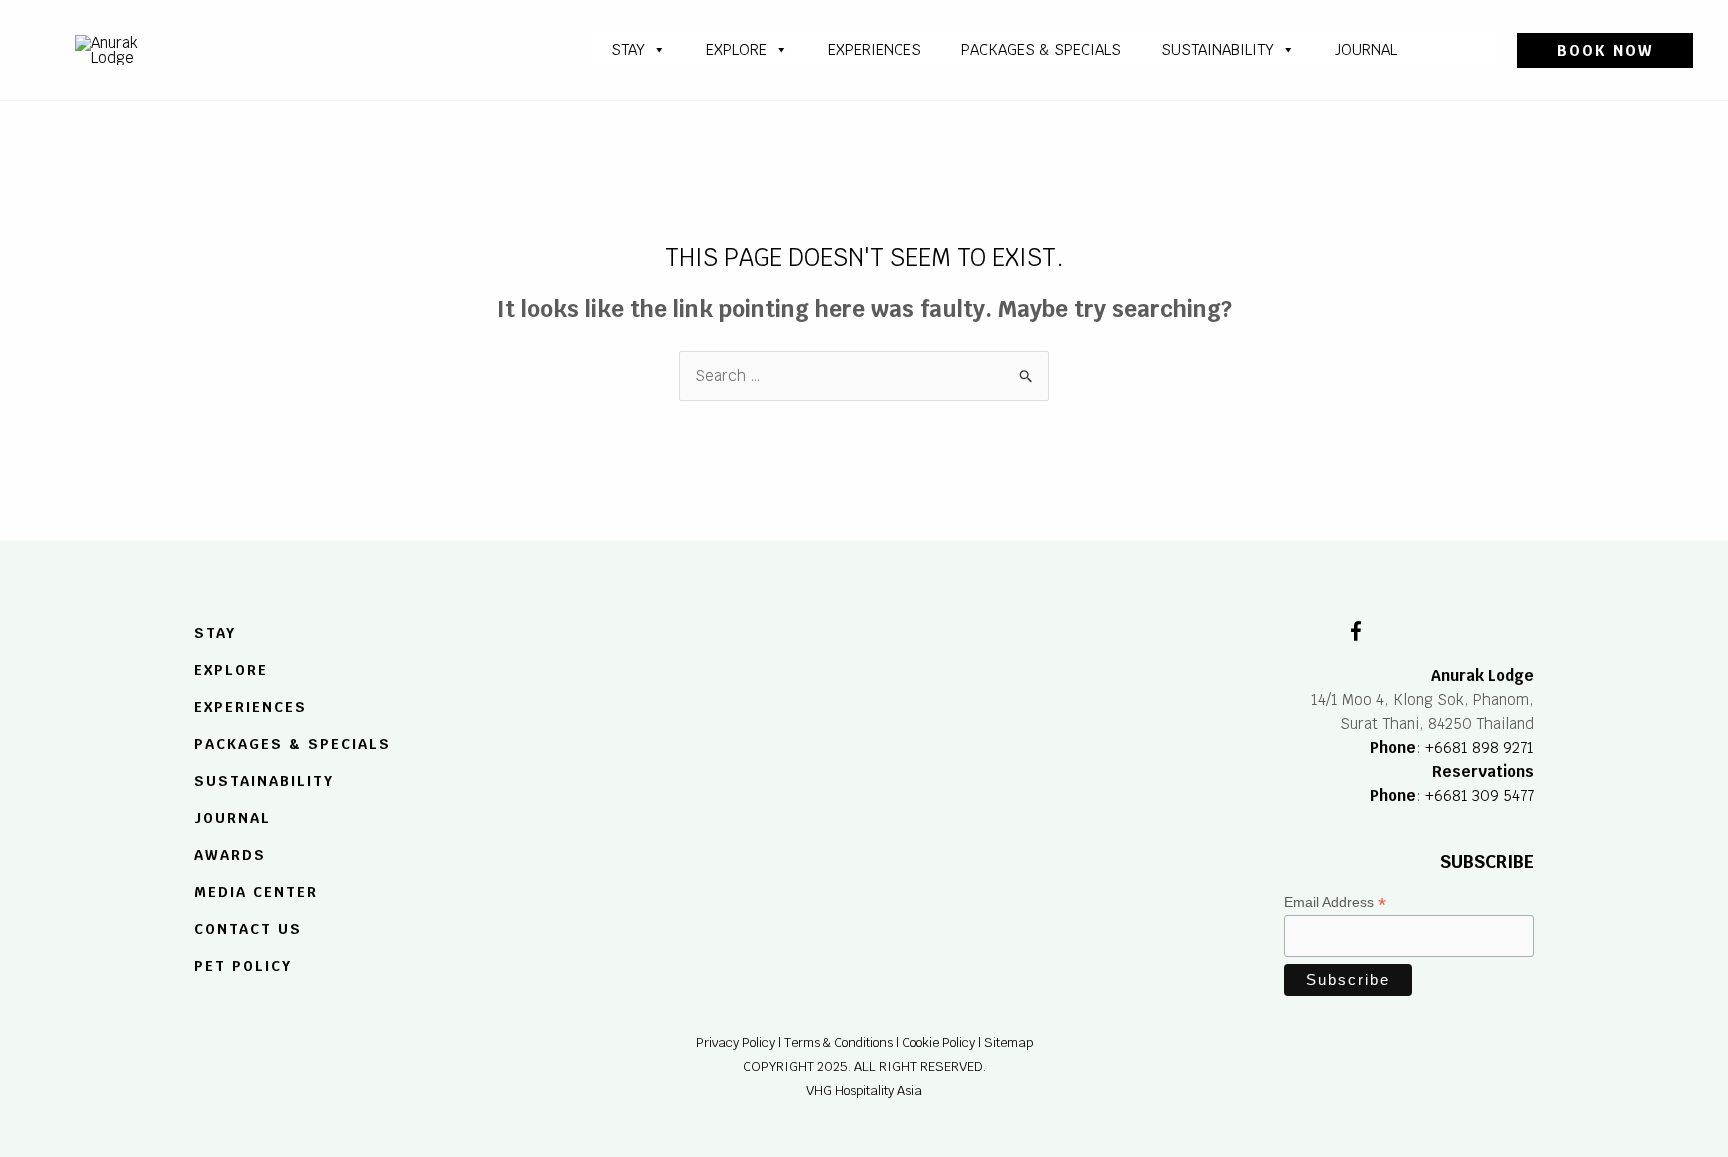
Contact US (248, 929)
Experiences (874, 49)
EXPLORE (231, 671)
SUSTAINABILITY (1217, 49)
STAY (628, 49)
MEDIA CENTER (256, 892)
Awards (230, 855)
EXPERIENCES (250, 707)
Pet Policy (243, 966)
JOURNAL (1366, 49)
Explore (736, 49)
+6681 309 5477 (1479, 795)
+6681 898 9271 (1479, 747)
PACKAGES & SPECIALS (1041, 49)
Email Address (1335, 902)
